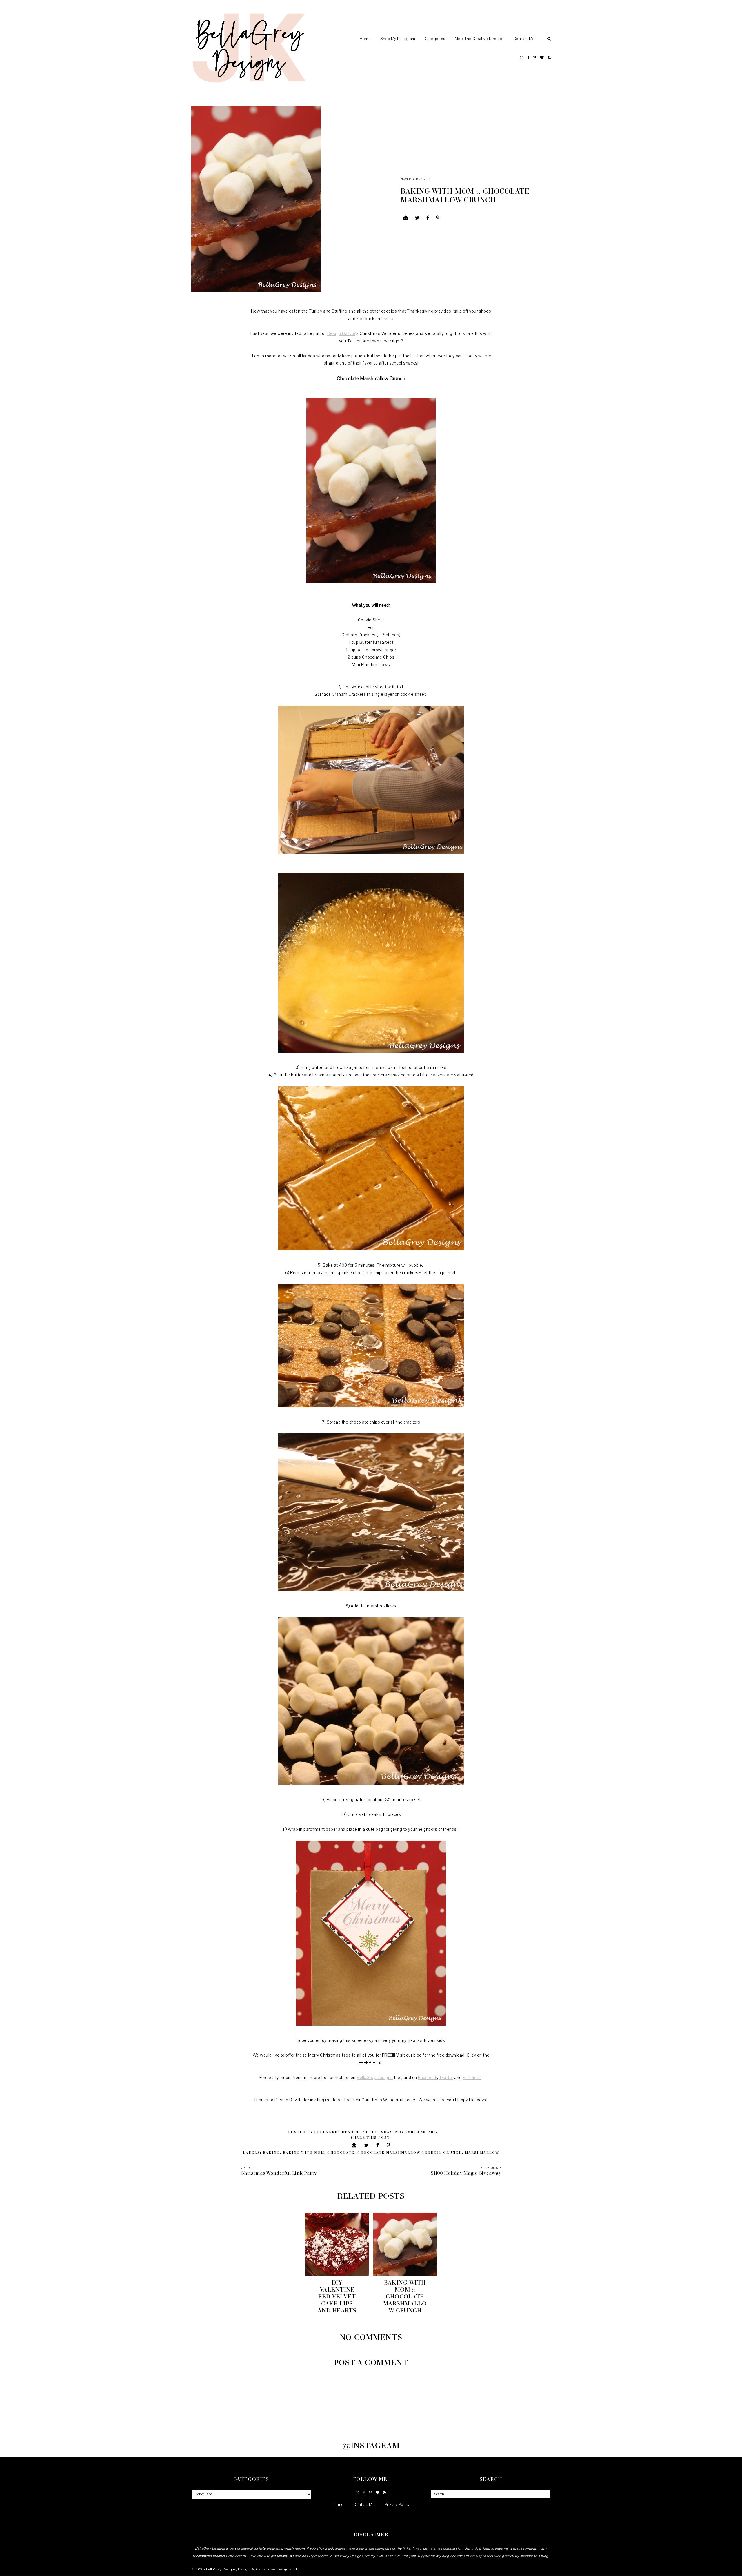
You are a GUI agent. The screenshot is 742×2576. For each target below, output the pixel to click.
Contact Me (524, 39)
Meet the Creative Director (479, 39)
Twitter (446, 2078)
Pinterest (472, 2078)
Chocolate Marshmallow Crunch (399, 2152)
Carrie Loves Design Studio (278, 2569)
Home (365, 39)
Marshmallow (482, 2152)
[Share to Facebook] (428, 218)
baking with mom (304, 2152)
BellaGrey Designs (375, 2078)
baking (271, 2152)
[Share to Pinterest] (438, 218)
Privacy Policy (397, 2505)
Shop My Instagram (398, 39)
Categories (435, 39)
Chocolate (341, 2152)
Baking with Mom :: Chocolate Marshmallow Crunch (405, 2296)
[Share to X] (417, 218)
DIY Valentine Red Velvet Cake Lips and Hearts (337, 2296)
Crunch (453, 2152)
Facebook (428, 2078)
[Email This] (406, 218)
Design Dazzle (341, 333)
